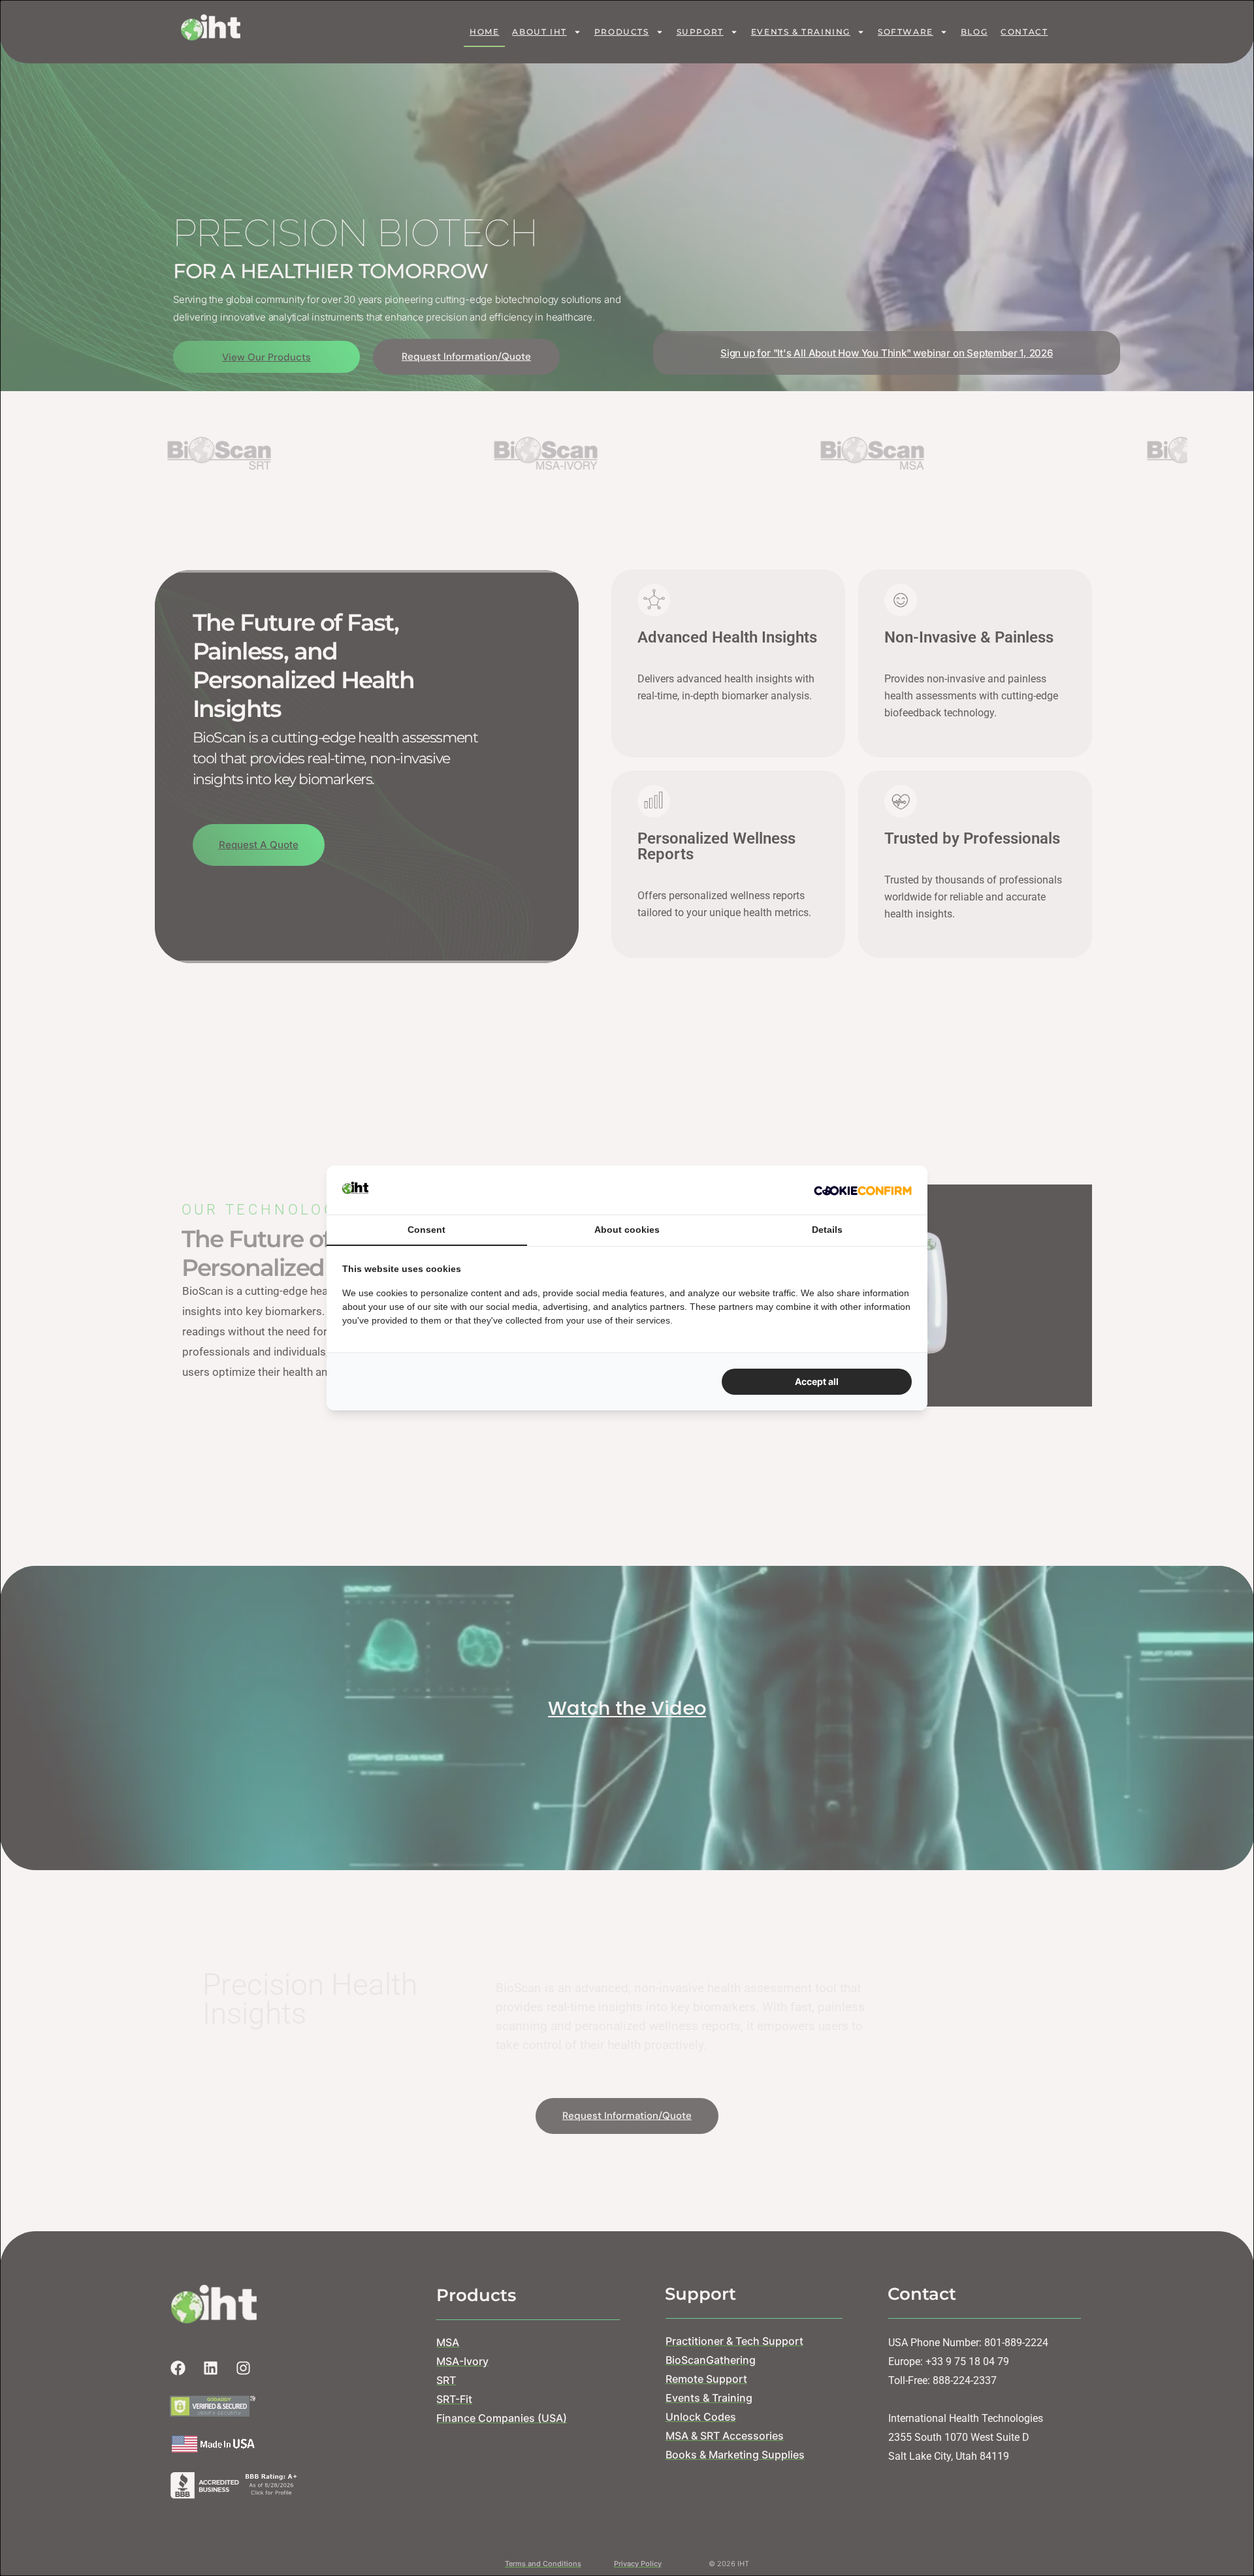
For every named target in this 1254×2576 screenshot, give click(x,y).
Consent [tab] (426, 1230)
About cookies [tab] (627, 1230)
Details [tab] (827, 1230)
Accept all (817, 1381)
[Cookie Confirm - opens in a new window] (863, 1190)
